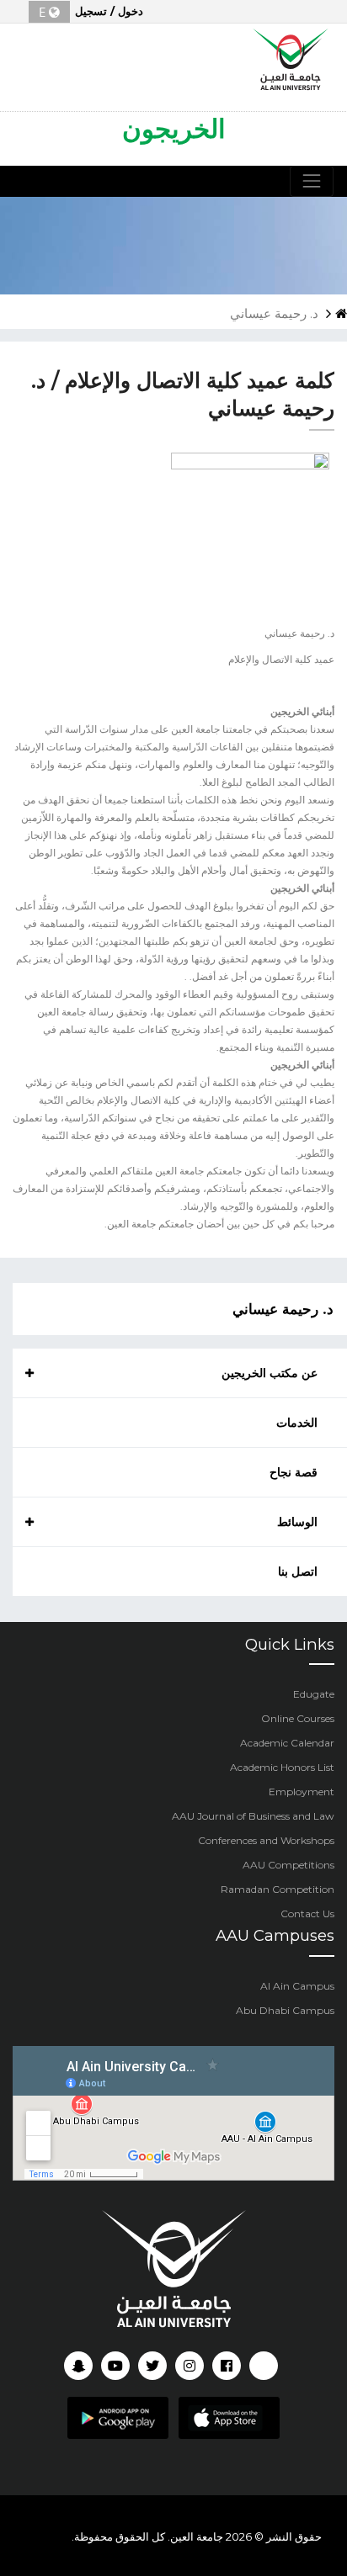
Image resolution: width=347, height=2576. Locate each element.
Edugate (314, 1694)
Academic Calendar (287, 1743)
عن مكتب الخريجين (270, 1373)
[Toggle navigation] (312, 181)
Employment (302, 1792)
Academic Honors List (282, 1767)
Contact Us (307, 1913)
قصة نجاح (294, 1472)
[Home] (291, 57)
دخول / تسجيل (109, 11)
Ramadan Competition (278, 1889)
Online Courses (298, 1718)
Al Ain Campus (297, 1986)
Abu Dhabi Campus (285, 2010)
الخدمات (297, 1423)
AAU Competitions (288, 1865)
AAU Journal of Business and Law (253, 1816)
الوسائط (297, 1522)
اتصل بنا (298, 1572)
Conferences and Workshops (266, 1840)
